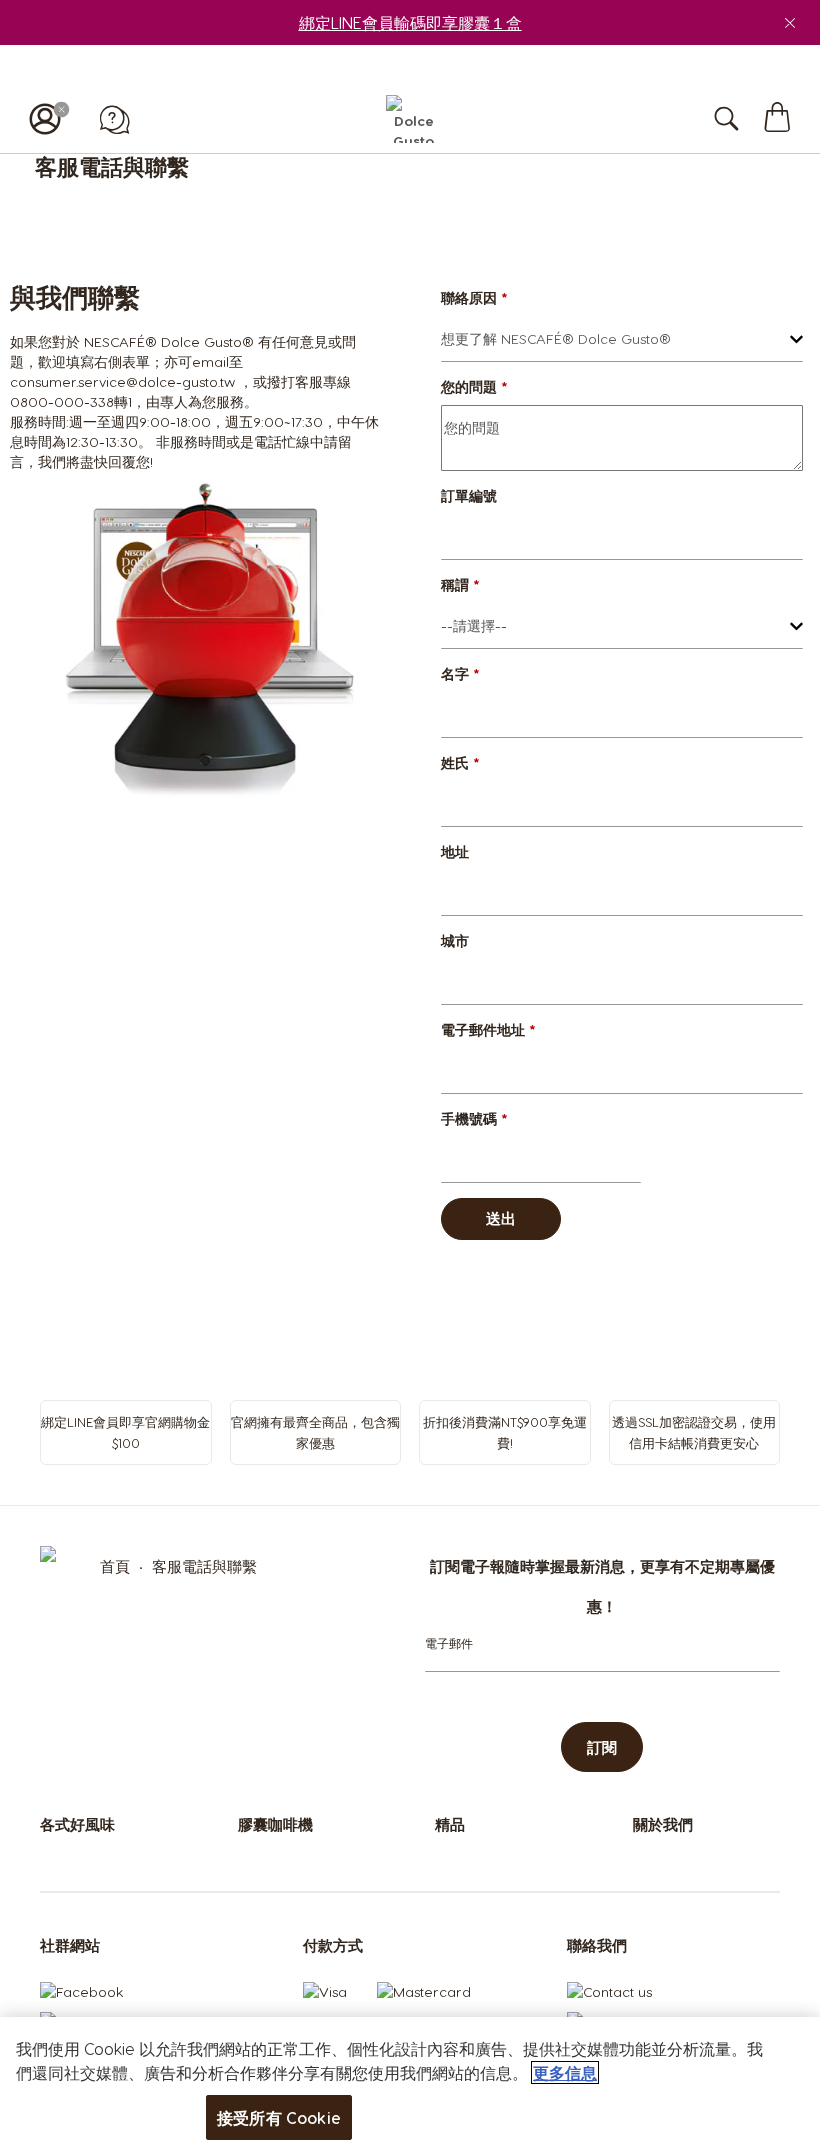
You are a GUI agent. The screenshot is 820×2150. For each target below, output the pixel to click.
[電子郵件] (449, 1643)
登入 (45, 119)
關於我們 (663, 1824)
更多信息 (565, 2072)
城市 (455, 940)
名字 (460, 673)
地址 (455, 851)
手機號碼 (474, 1118)
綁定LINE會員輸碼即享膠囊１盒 (410, 22)
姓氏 (460, 762)
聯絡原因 (474, 297)
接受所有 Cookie (279, 2117)
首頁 (117, 1566)
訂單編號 (469, 495)
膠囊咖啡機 (275, 1824)
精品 (450, 1824)
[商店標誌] (409, 119)
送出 (501, 1218)
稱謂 (460, 584)
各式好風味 (77, 1824)
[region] (410, 2083)
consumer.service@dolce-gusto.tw (122, 381)
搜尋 (747, 119)
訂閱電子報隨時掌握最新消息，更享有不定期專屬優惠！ (602, 1586)
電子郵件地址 (488, 1029)
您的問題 (474, 386)
